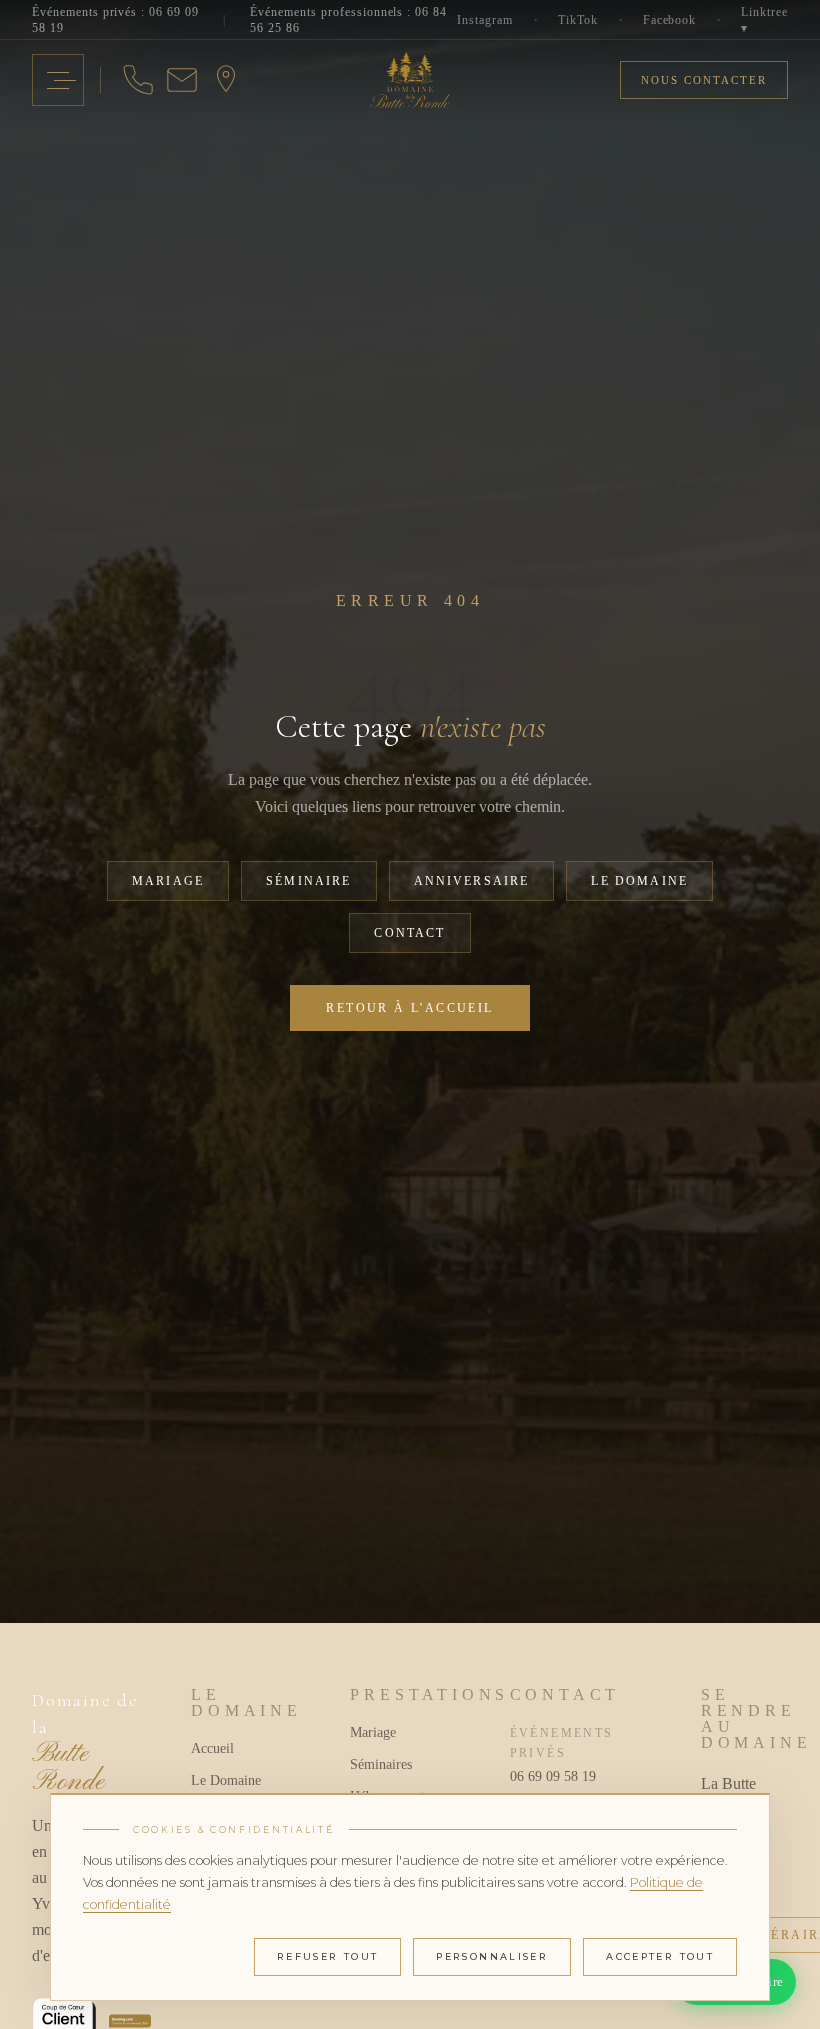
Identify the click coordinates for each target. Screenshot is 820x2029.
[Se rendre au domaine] (226, 80)
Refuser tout (328, 1956)
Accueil (212, 1748)
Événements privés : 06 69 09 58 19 (115, 20)
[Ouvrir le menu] (58, 80)
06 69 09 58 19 (553, 1776)
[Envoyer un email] (182, 80)
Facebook (670, 20)
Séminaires (381, 1764)
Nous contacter (704, 80)
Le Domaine (639, 881)
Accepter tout (660, 1956)
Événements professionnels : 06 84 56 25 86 (348, 20)
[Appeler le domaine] (138, 80)
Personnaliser (492, 1956)
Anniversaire (472, 881)
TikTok (578, 20)
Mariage (168, 881)
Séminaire (308, 881)
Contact (409, 933)
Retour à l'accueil (409, 1008)
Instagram (485, 20)
